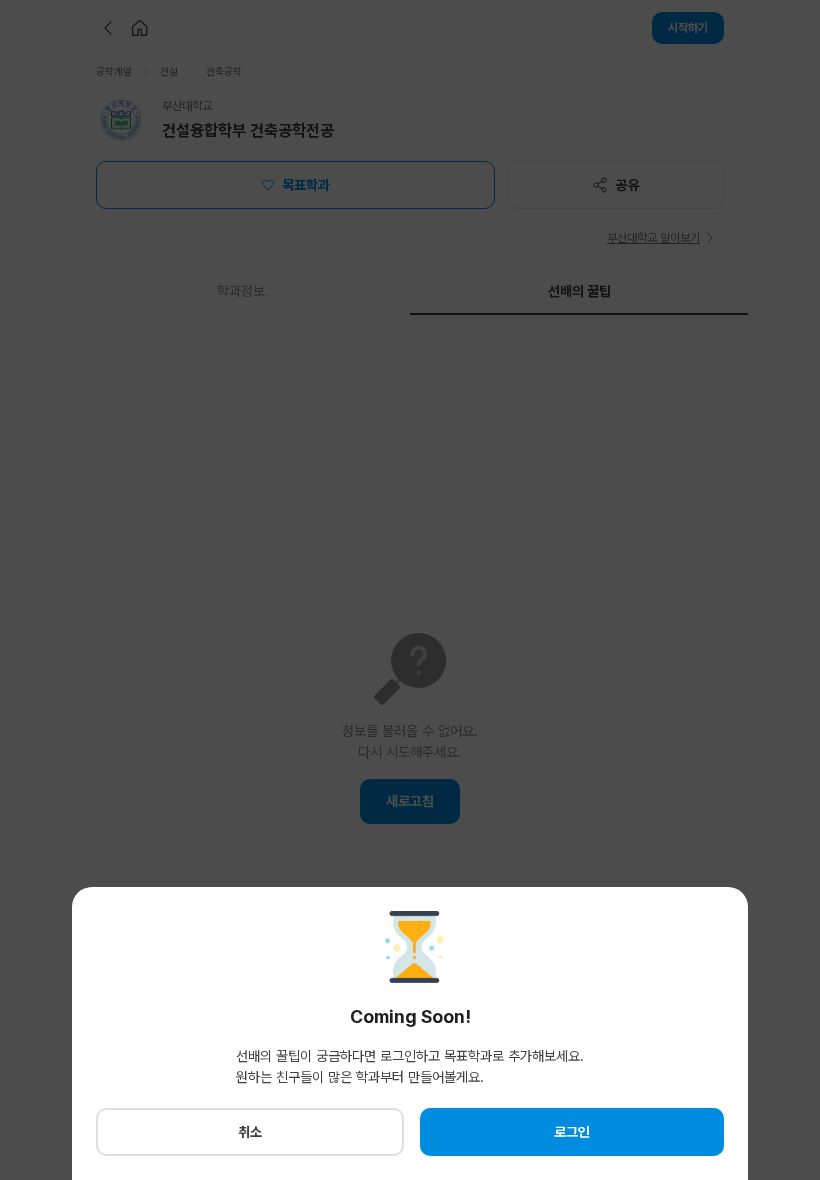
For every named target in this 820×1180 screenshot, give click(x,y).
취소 (250, 1132)
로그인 (572, 1132)
